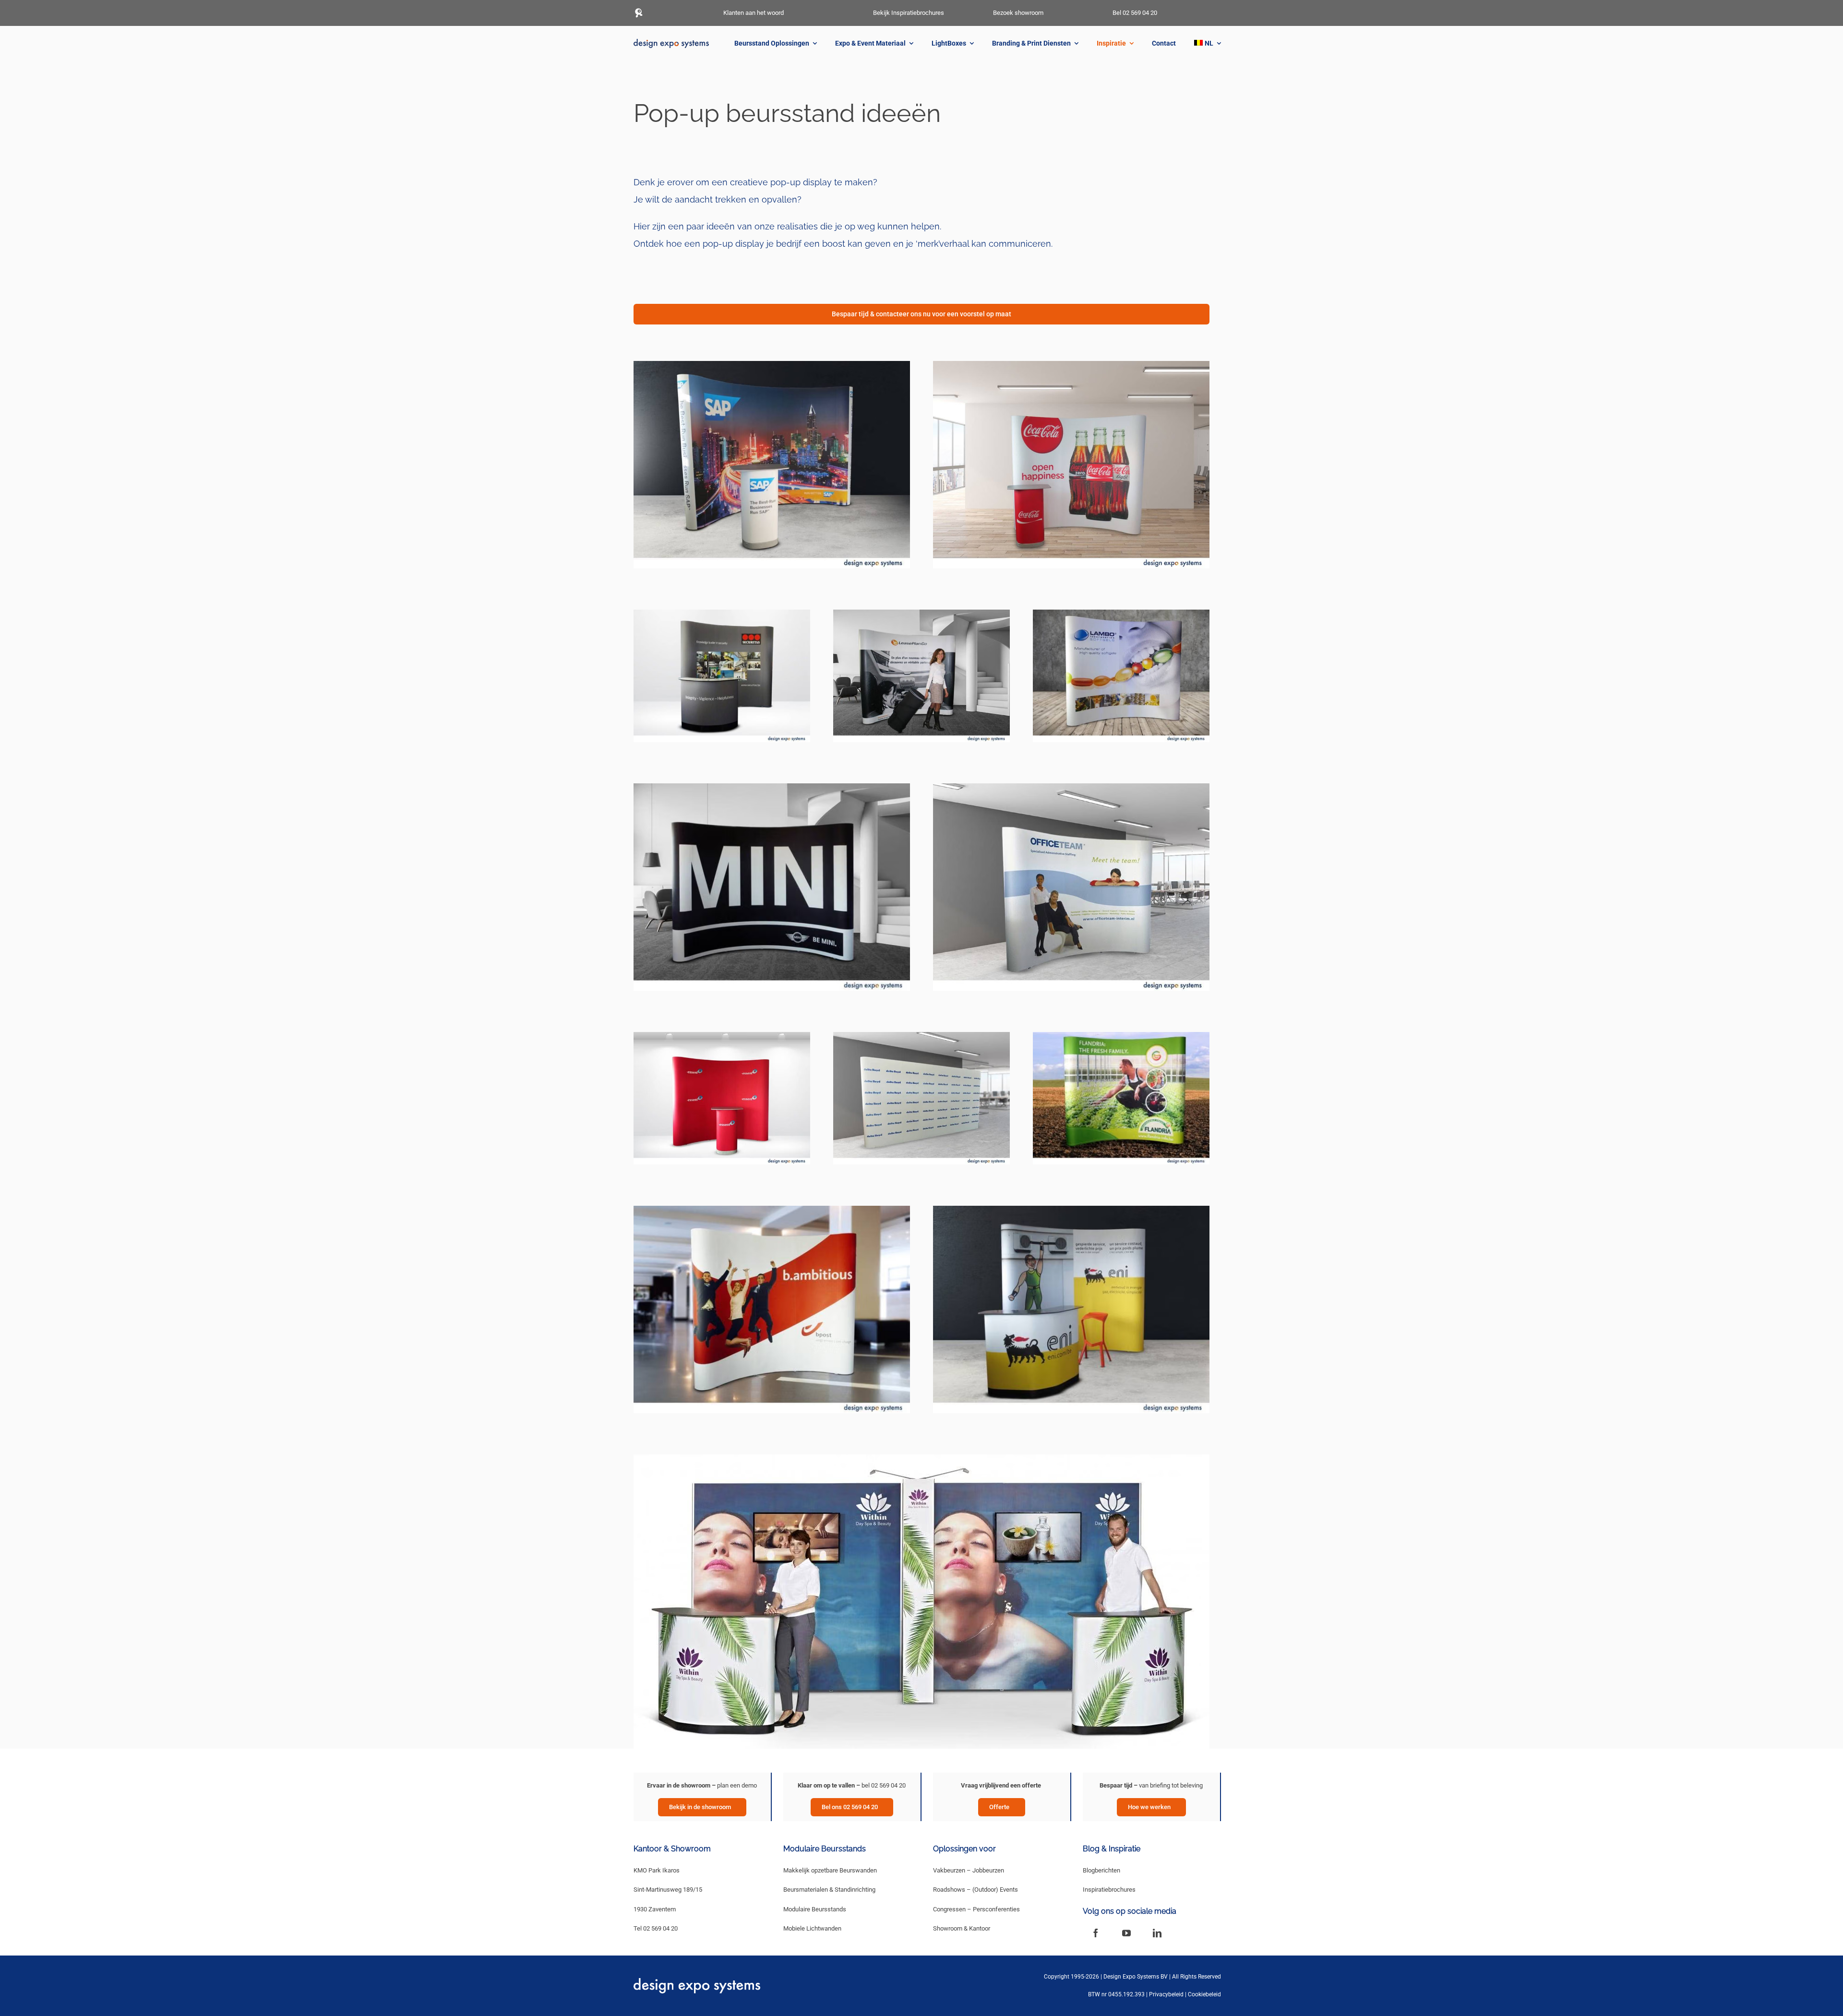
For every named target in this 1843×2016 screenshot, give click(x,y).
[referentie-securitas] (722, 613)
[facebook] (1096, 1933)
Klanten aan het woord (754, 13)
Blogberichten (1101, 1870)
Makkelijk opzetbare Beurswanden (830, 1870)
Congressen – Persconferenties (976, 1909)
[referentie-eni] (1071, 1209)
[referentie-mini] (772, 786)
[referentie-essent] (722, 1035)
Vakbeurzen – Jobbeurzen (969, 1870)
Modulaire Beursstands (815, 1909)
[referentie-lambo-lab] (1121, 613)
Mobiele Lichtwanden (812, 1928)
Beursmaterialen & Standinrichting (829, 1890)
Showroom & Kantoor (962, 1928)
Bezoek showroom (1018, 13)
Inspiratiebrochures (1109, 1890)
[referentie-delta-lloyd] (921, 1035)
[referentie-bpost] (772, 1209)
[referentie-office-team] (1071, 786)
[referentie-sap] (772, 364)
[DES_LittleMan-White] (638, 11)
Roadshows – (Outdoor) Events (975, 1890)
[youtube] (1126, 1933)
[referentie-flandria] (1121, 1035)
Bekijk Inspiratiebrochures (909, 13)
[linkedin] (1157, 1933)
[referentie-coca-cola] (1071, 364)
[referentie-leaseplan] (921, 613)
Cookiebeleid (1204, 1994)
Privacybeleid (1166, 1994)
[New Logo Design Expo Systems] (671, 42)
